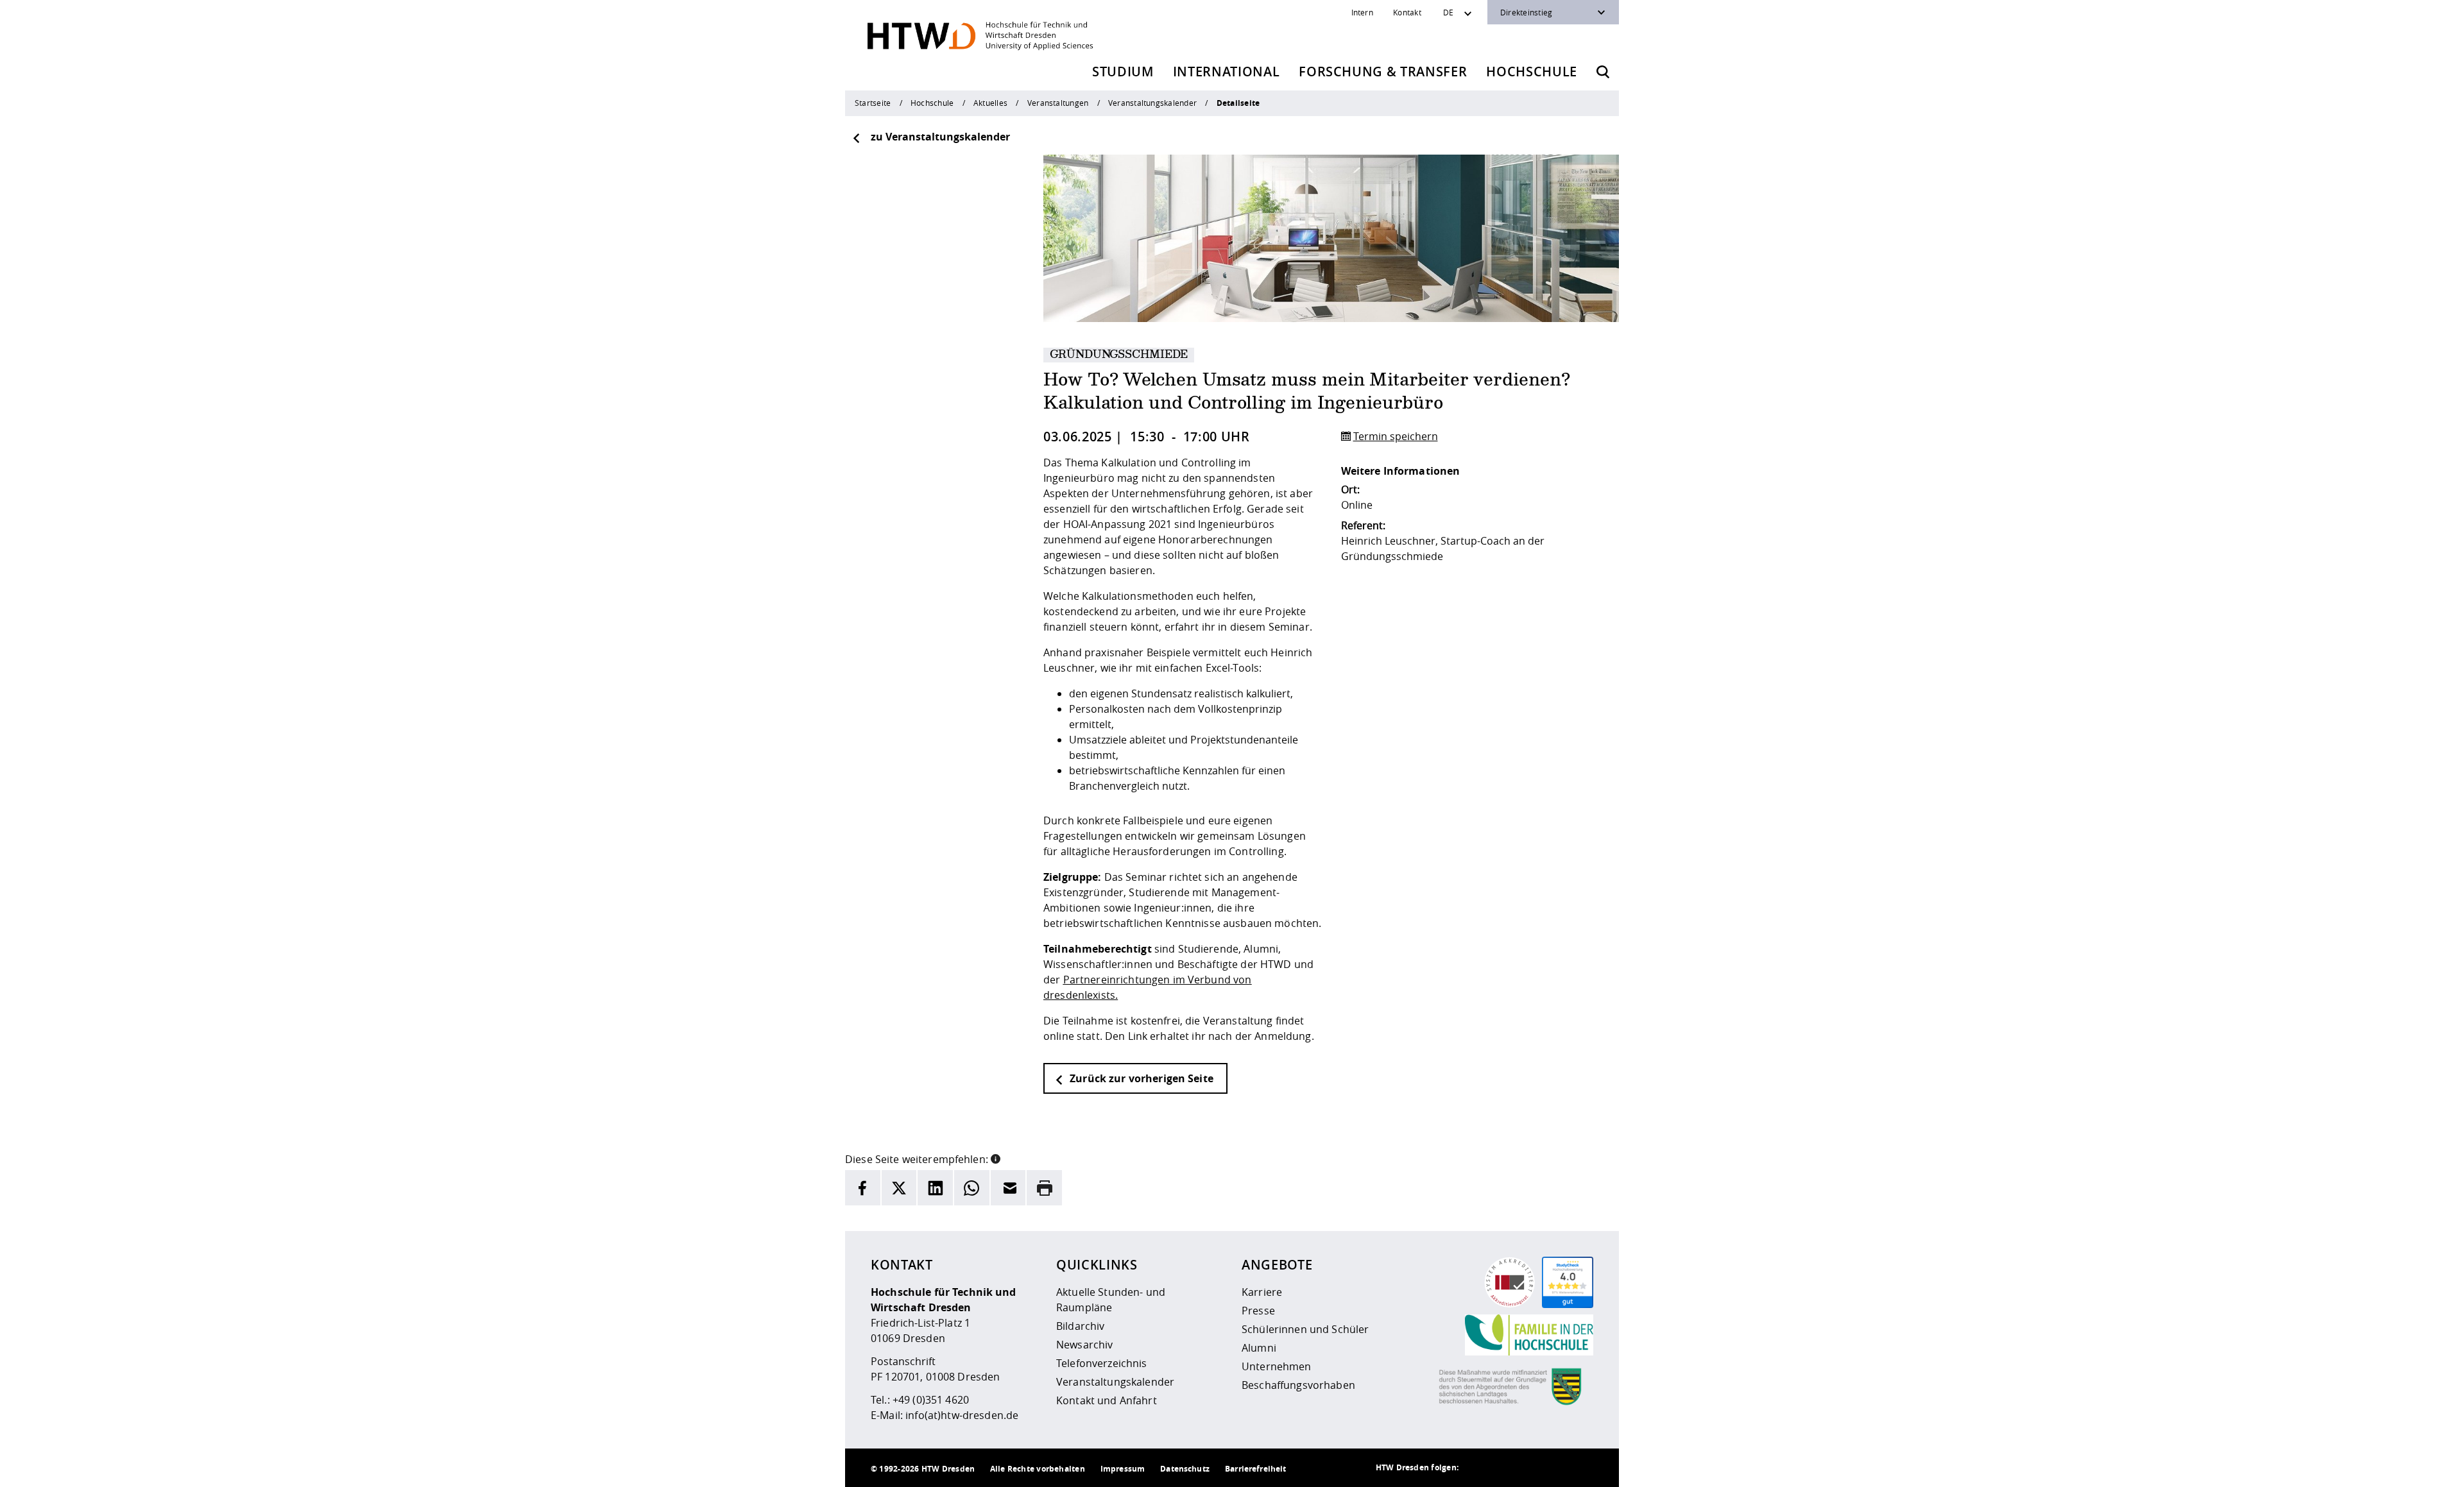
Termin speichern (1396, 436)
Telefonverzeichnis (1102, 1363)
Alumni (1259, 1348)
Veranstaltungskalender (1152, 103)
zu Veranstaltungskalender (940, 137)
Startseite (873, 103)
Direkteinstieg (1526, 12)
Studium (1123, 72)
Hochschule (1532, 72)
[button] (996, 1158)
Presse (1258, 1311)
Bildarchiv (1080, 1326)
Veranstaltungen (1058, 103)
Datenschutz (1185, 1469)
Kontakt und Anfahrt (1107, 1400)
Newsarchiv (1084, 1345)
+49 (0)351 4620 (931, 1400)
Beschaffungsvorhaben (1298, 1385)
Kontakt (1407, 12)
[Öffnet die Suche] (1603, 72)
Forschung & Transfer (1383, 72)
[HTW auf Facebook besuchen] (1555, 1468)
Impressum (1123, 1469)
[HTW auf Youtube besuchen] (1580, 1468)
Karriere (1262, 1292)
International (1227, 72)
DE (1448, 12)
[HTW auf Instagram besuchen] (1503, 1468)
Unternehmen (1277, 1366)
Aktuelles (990, 103)
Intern (1362, 12)
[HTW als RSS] (1478, 1468)
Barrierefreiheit (1255, 1469)
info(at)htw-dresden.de (962, 1415)
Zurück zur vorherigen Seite (1140, 1078)
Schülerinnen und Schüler (1305, 1329)
